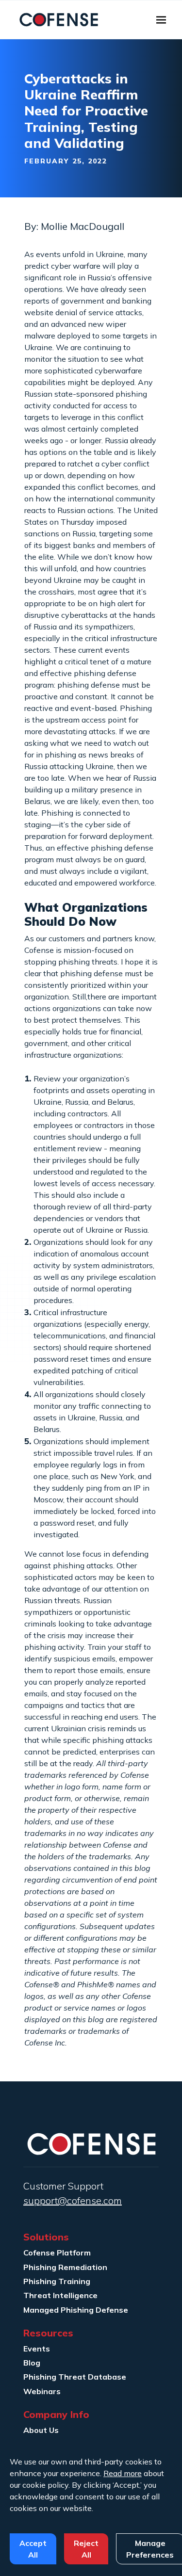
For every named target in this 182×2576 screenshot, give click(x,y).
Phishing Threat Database (75, 2377)
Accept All (33, 2549)
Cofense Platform (57, 2253)
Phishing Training (57, 2281)
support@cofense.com (73, 2200)
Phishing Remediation (65, 2267)
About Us (41, 2430)
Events (37, 2349)
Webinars (42, 2391)
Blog (32, 2363)
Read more (123, 2473)
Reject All (86, 2549)
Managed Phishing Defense (76, 2310)
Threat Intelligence (60, 2295)
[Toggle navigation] (161, 20)
